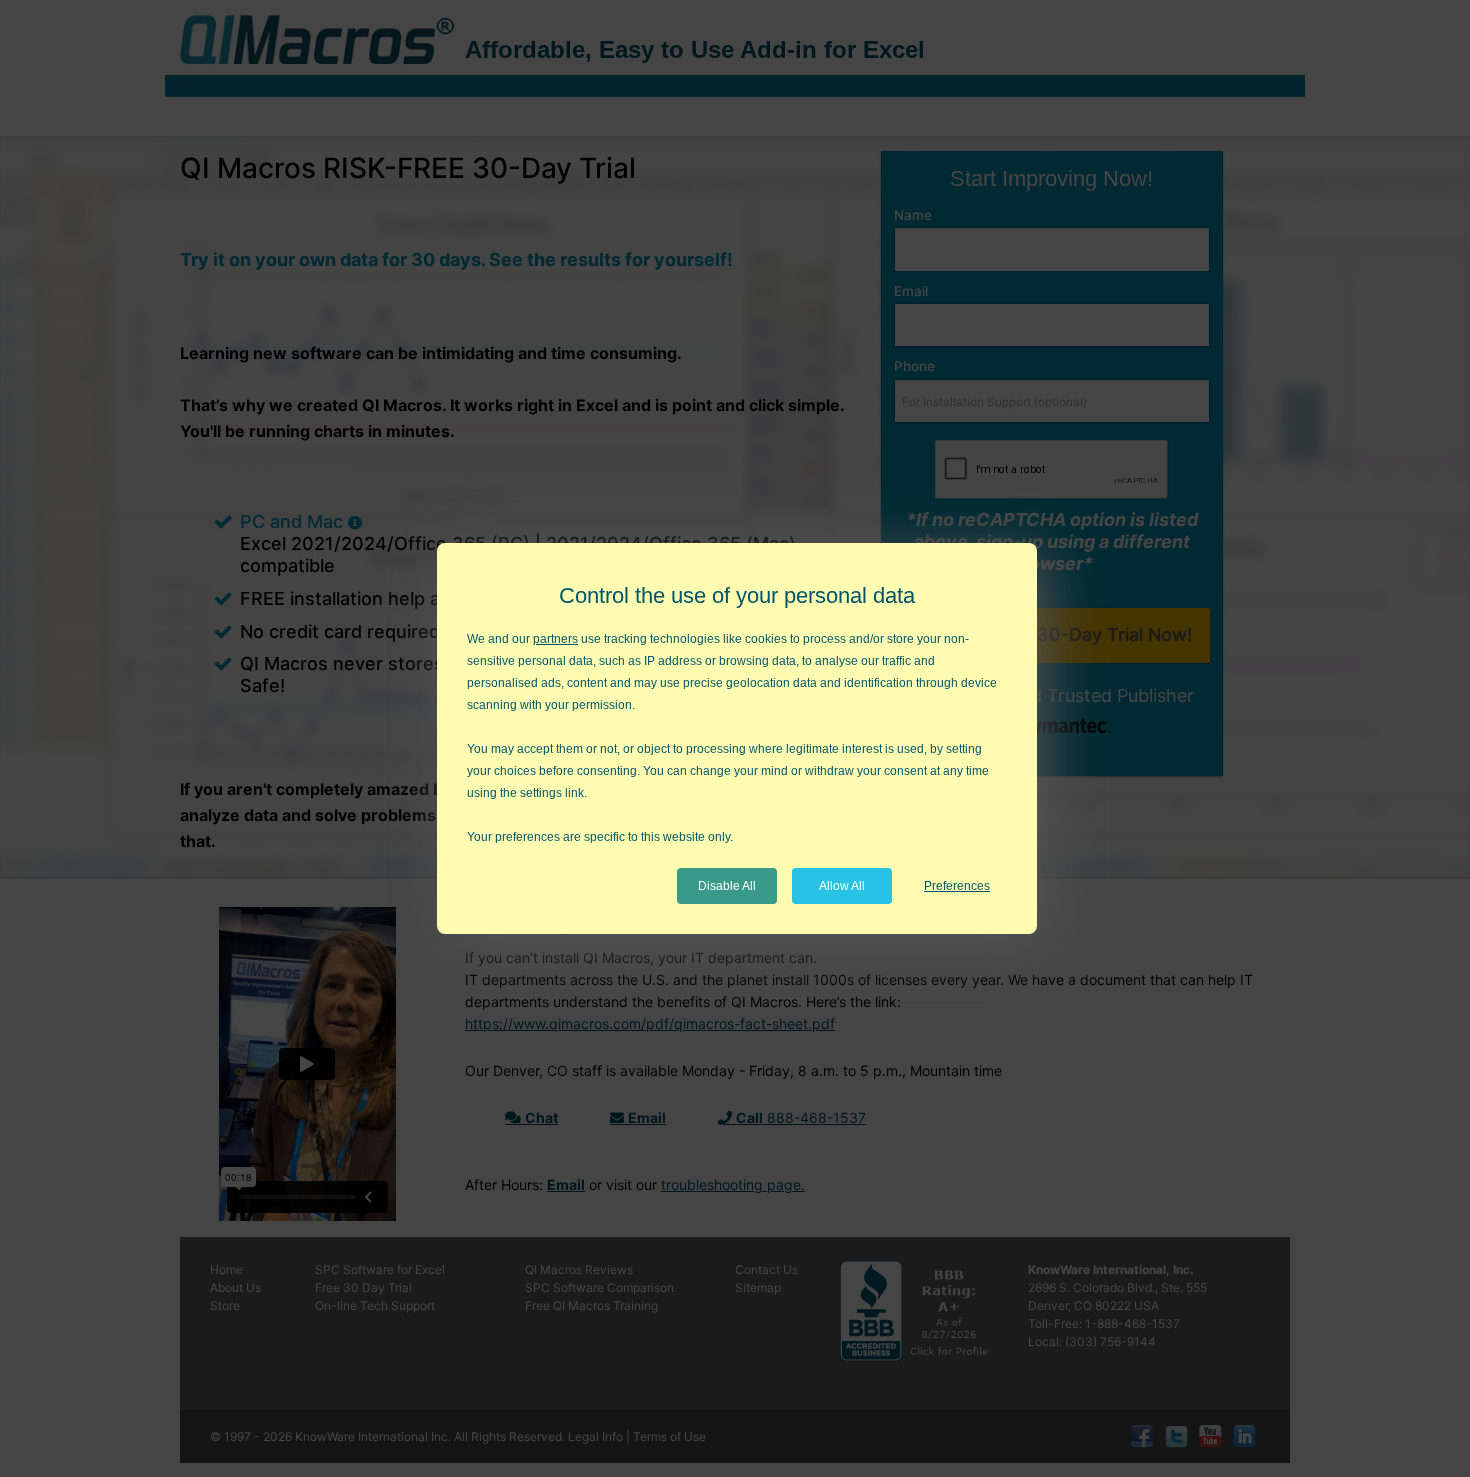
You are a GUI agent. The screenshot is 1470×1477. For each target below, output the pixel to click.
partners (555, 639)
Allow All (842, 886)
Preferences (957, 886)
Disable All (727, 886)
